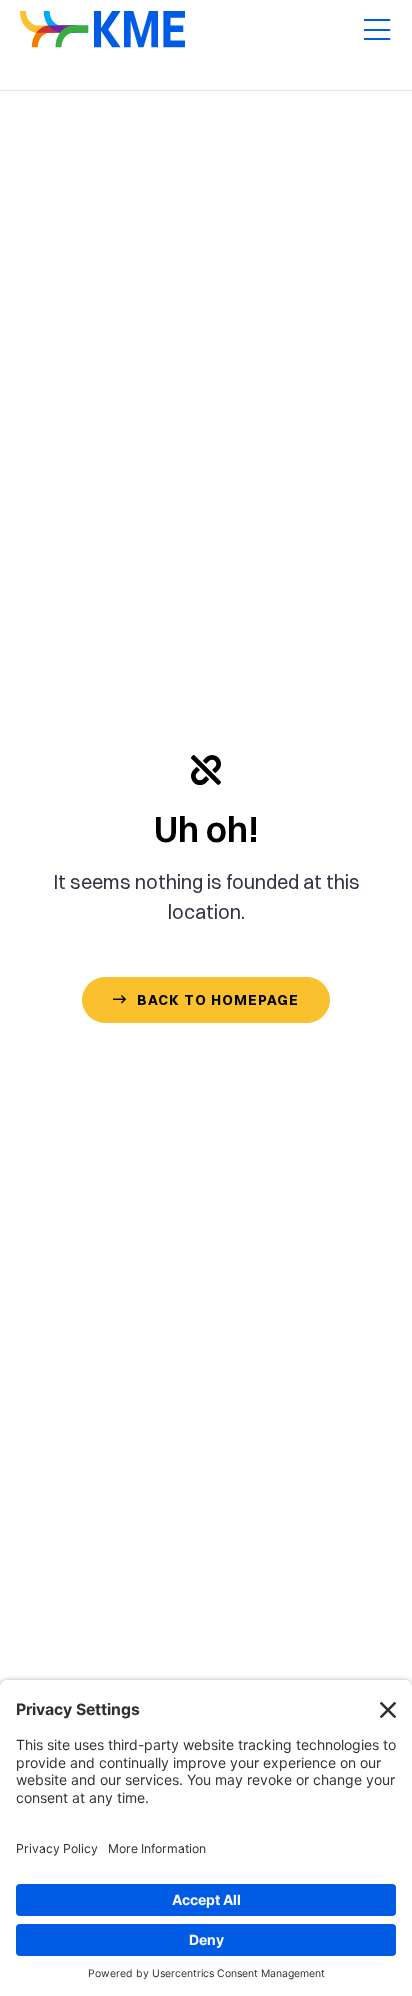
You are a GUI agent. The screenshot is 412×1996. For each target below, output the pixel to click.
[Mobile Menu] (377, 31)
